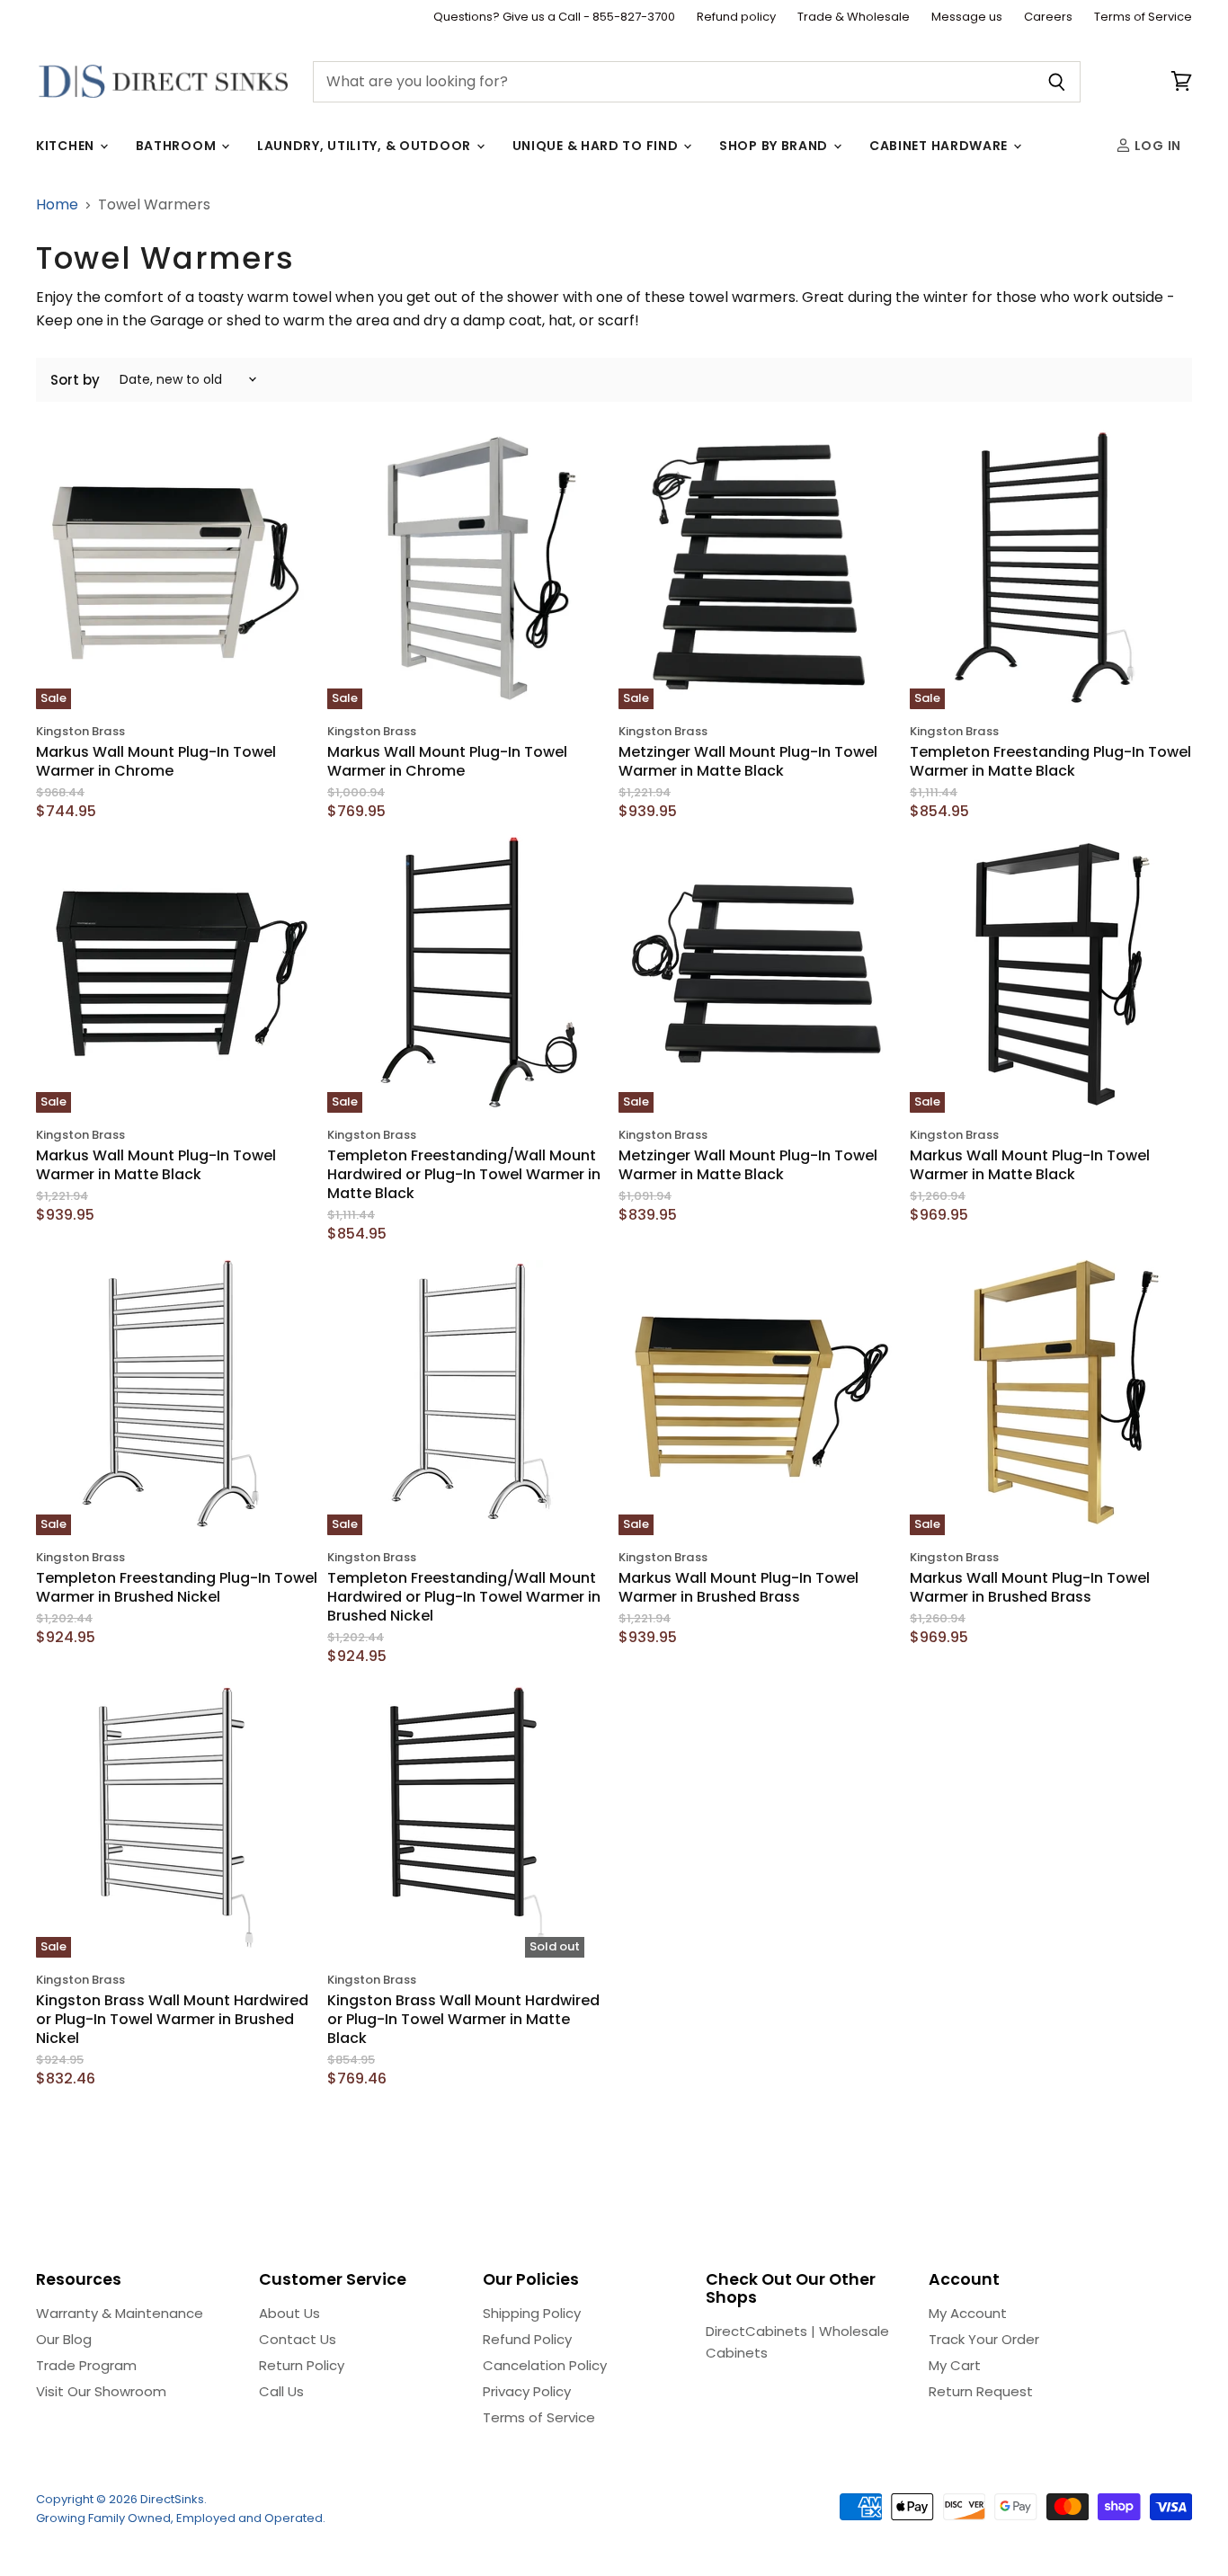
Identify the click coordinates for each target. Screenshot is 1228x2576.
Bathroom (178, 146)
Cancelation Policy (545, 2365)
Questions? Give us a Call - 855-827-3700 (554, 18)
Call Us (281, 2391)
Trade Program (86, 2365)
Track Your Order (984, 2339)
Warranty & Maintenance (120, 2313)
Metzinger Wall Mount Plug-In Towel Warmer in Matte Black (748, 761)
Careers (1048, 18)
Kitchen (67, 146)
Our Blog (64, 2339)
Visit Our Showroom (101, 2391)
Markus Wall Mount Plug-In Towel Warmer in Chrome (156, 761)
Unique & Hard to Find (597, 146)
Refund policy (736, 18)
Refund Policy (527, 2339)
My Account (968, 2313)
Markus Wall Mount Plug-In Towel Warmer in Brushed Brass (739, 1587)
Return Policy (302, 2365)
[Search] (1057, 82)
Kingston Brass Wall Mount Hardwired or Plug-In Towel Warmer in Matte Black (463, 2019)
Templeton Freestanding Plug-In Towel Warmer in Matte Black (1050, 761)
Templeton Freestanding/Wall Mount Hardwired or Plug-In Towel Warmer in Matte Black (464, 1174)
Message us (967, 18)
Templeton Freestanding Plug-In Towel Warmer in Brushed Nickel (177, 1587)
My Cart (955, 2365)
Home (57, 205)
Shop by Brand (775, 146)
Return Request (981, 2391)
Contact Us (298, 2339)
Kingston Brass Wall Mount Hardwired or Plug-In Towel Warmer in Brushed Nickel (172, 2019)
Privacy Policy (527, 2391)
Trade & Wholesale (854, 18)
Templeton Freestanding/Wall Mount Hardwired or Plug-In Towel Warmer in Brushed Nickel (464, 1597)
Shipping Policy (532, 2313)
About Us (289, 2313)
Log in (1156, 146)
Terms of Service (1143, 18)
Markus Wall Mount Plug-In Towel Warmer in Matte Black (156, 1165)
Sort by (75, 380)
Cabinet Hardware (940, 146)
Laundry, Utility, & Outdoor (366, 146)
